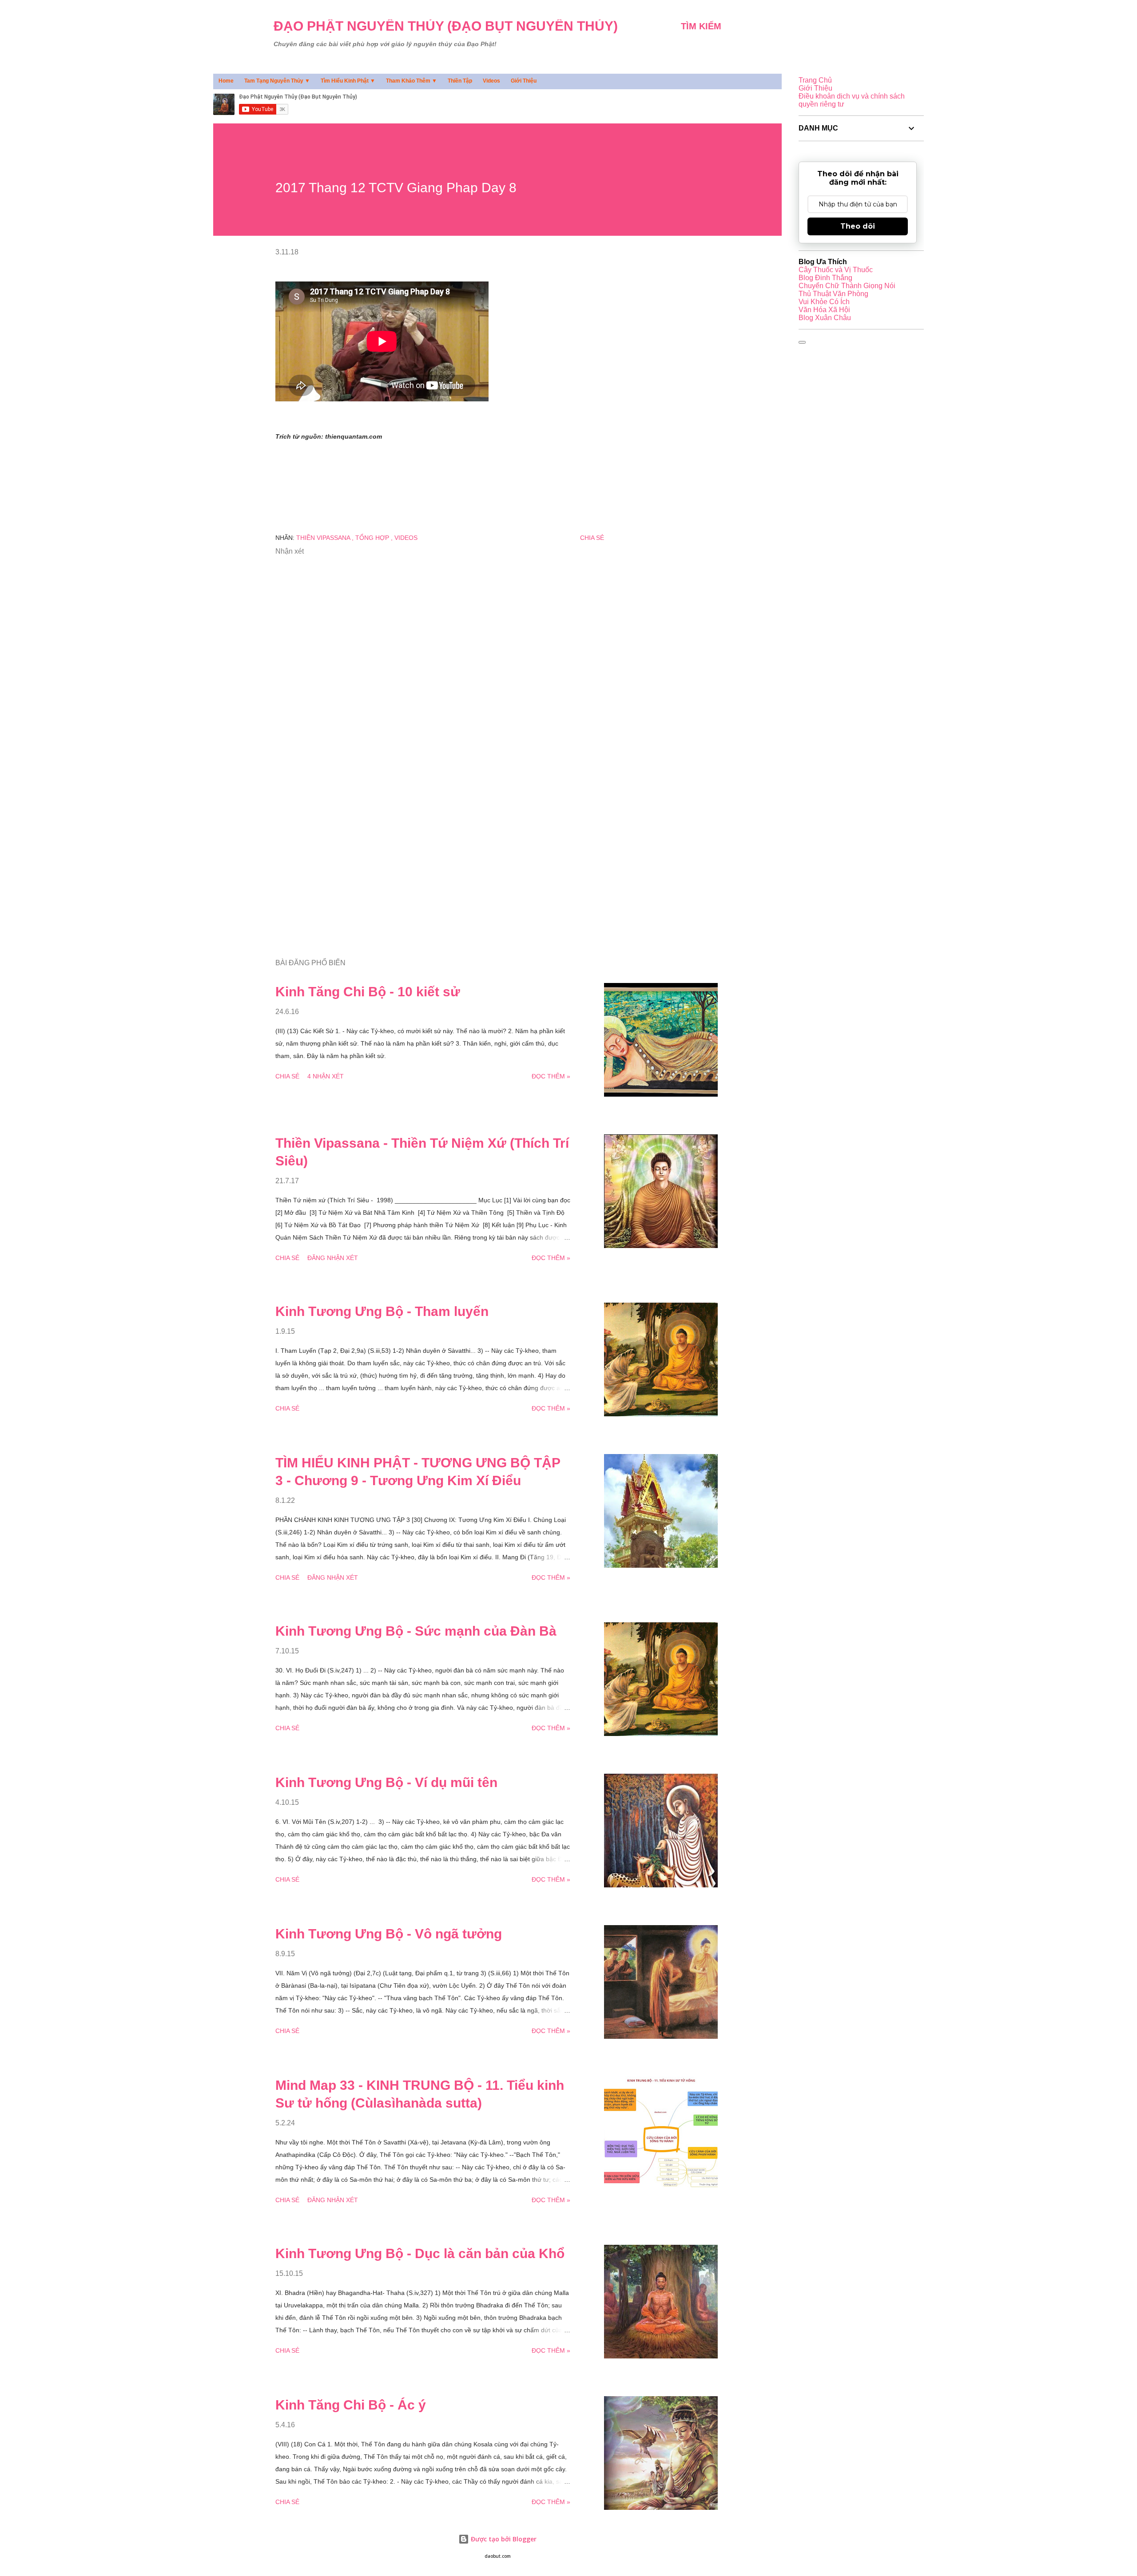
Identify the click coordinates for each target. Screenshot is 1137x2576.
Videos (491, 81)
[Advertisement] (425, 848)
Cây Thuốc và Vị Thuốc (836, 270)
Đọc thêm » (551, 1076)
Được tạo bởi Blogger (503, 2539)
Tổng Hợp (373, 538)
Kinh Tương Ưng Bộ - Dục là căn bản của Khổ (420, 2253)
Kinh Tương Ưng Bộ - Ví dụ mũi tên (386, 1782)
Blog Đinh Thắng (825, 278)
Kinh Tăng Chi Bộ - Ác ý (351, 2405)
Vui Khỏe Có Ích (824, 302)
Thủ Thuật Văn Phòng (833, 294)
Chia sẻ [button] (592, 538)
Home (226, 81)
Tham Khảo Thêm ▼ (411, 81)
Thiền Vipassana (324, 538)
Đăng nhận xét (333, 1258)
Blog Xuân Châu (825, 318)
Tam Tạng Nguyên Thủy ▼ (277, 81)
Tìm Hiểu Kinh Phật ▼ (348, 81)
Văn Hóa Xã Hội (824, 310)
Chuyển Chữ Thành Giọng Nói (847, 286)
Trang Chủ (815, 80)
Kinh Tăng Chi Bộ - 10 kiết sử (368, 992)
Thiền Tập (460, 81)
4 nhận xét (326, 1076)
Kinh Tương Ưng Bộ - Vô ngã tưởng (389, 1934)
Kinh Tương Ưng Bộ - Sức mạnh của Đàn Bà (416, 1631)
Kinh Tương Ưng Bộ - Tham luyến (382, 1311)
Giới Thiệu (524, 81)
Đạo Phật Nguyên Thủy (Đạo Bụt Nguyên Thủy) (446, 26)
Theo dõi (858, 226)
